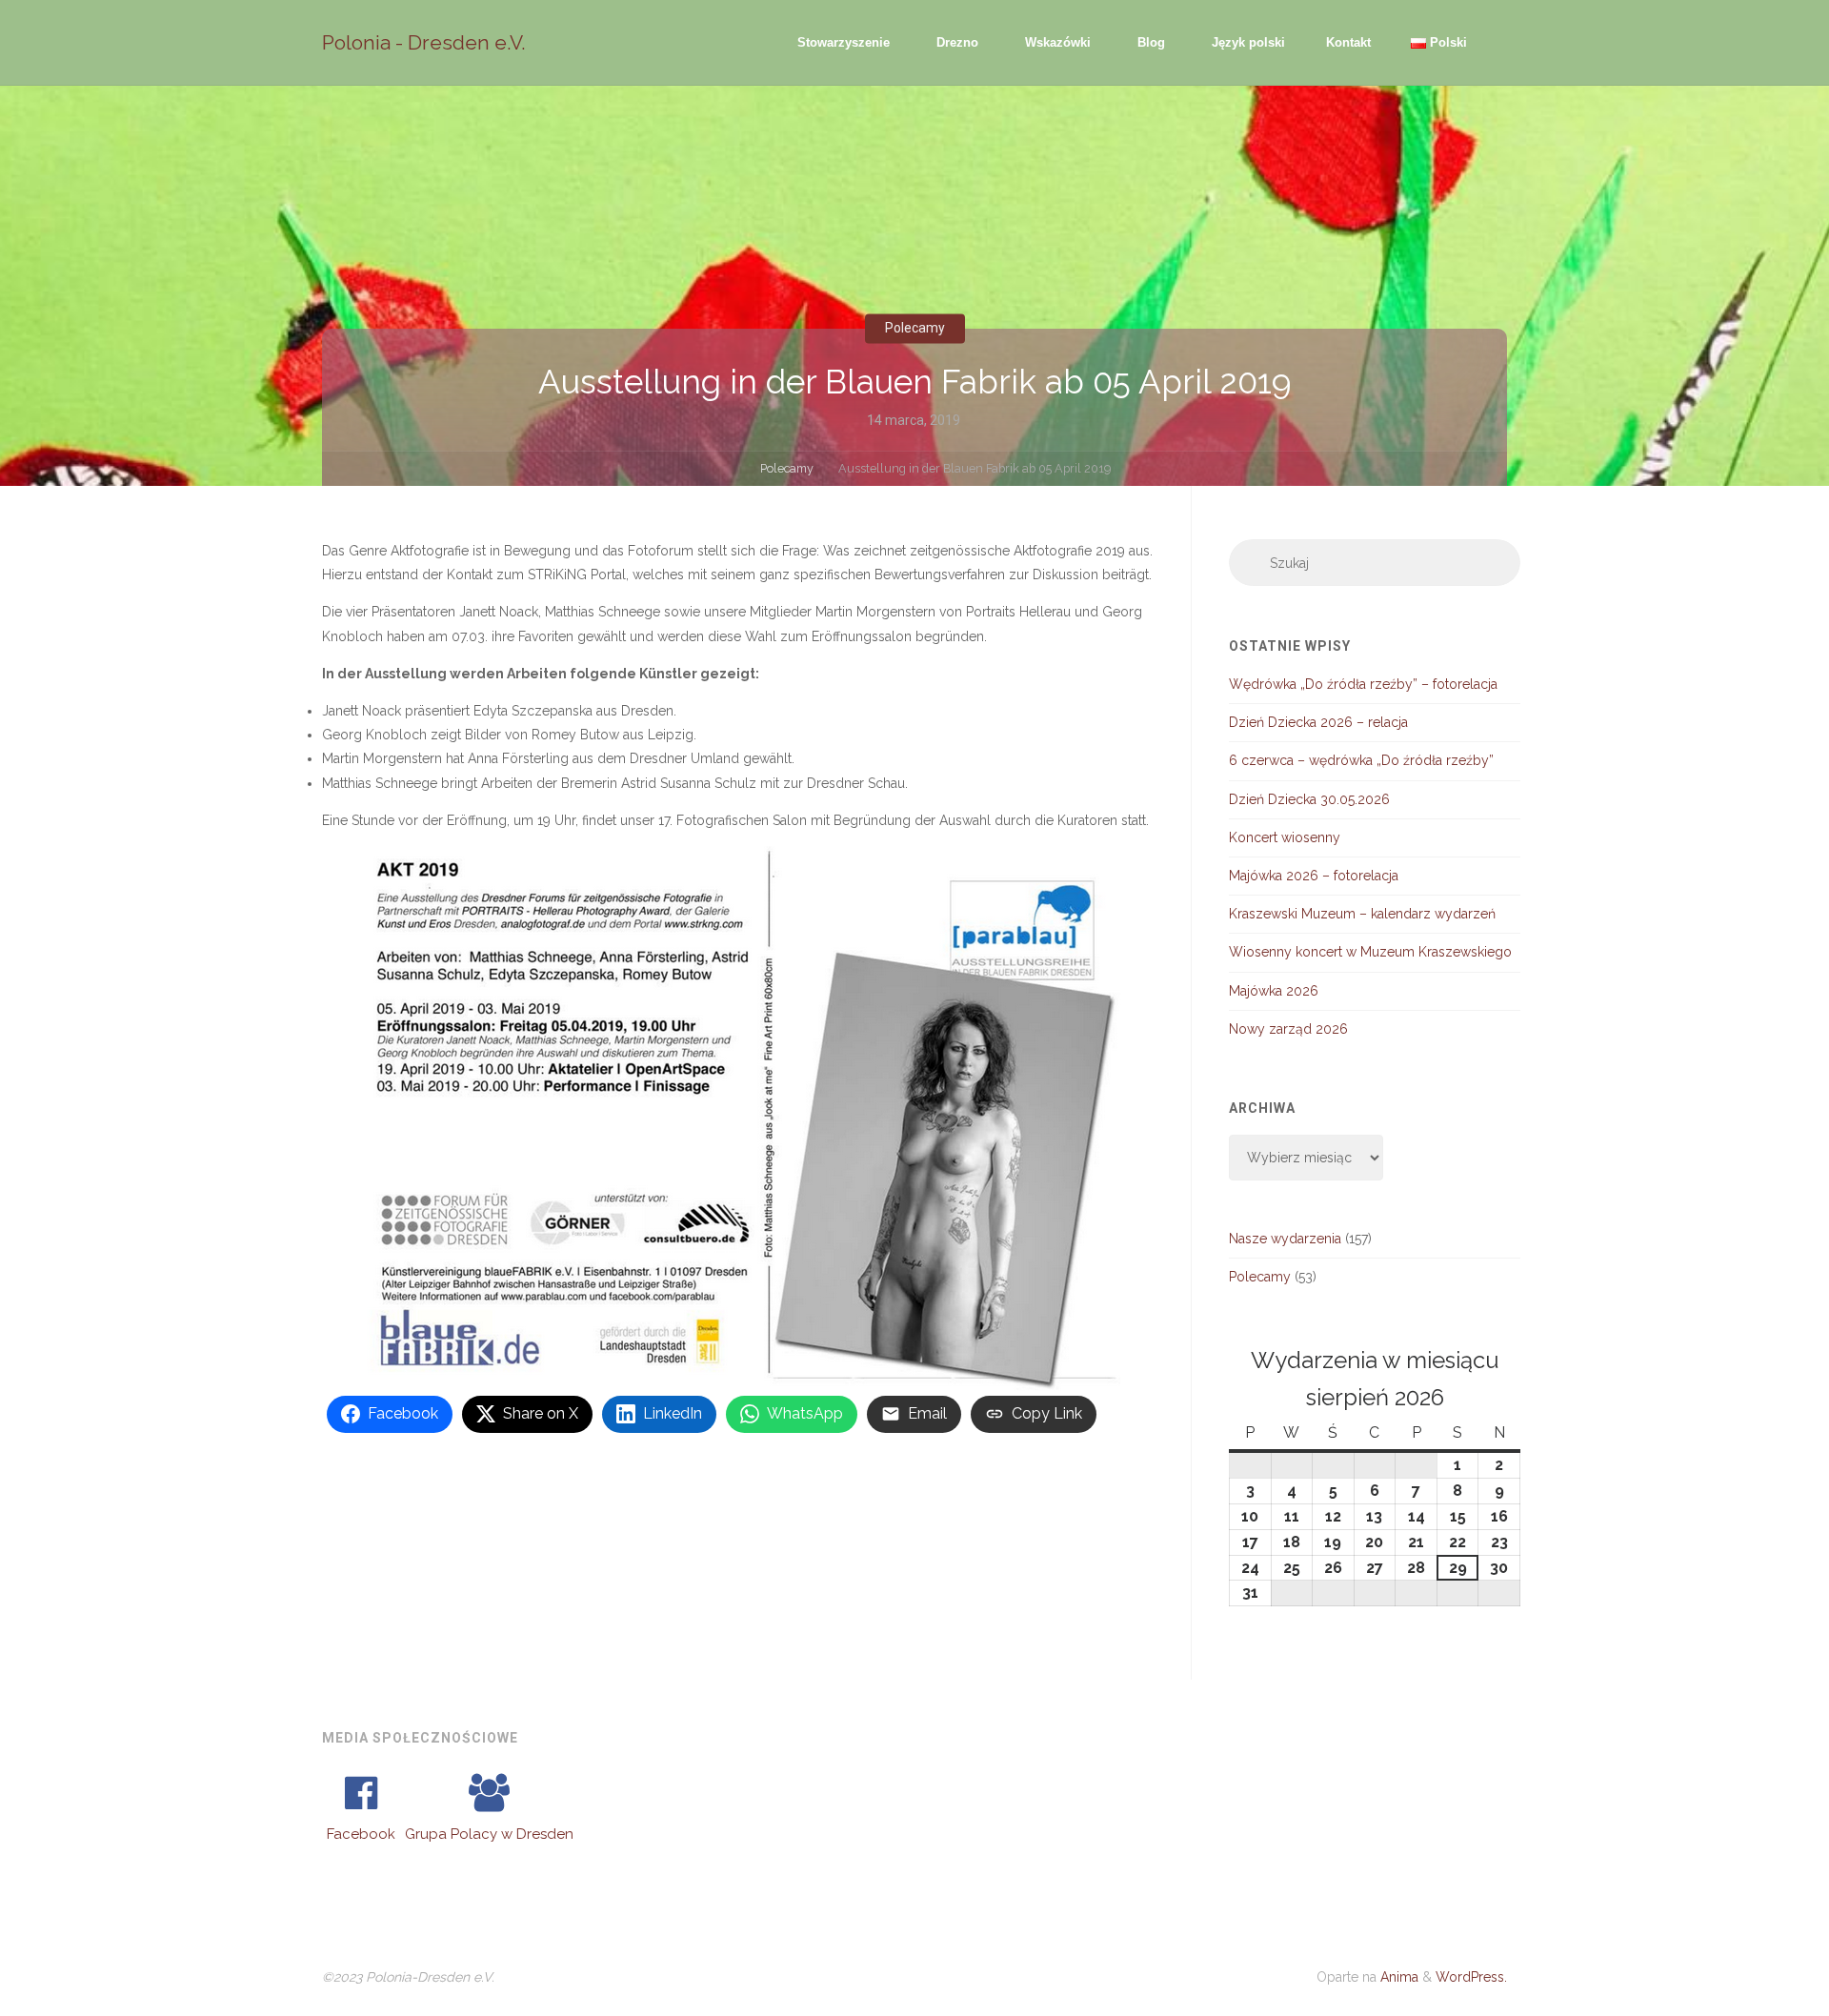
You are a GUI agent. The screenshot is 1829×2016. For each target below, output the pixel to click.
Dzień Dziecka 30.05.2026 (1309, 799)
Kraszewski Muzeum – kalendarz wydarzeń (1362, 914)
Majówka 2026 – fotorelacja (1314, 876)
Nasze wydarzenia (1285, 1239)
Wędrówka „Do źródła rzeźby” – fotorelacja (1363, 684)
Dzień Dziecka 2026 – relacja (1318, 722)
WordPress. (1471, 1977)
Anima (1397, 1977)
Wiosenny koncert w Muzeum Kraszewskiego (1370, 952)
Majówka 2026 (1274, 991)
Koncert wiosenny (1285, 837)
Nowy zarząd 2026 (1288, 1029)
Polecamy (915, 328)
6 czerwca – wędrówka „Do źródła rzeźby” (1361, 760)
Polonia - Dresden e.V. (424, 42)
